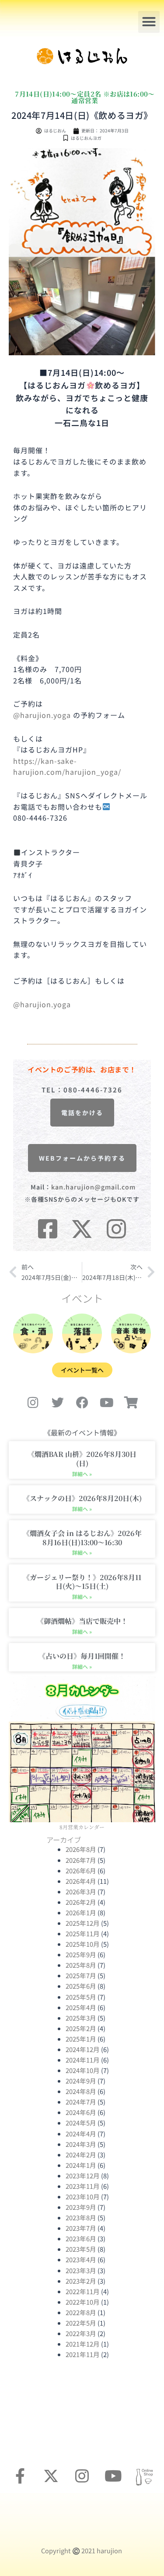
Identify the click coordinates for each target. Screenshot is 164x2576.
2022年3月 (81, 2333)
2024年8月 (81, 2091)
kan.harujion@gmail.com (93, 1187)
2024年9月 (81, 2081)
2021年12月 (83, 2344)
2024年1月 (81, 2165)
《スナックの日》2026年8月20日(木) (82, 1498)
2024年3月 (81, 2144)
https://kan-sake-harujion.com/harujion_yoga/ (67, 766)
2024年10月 (83, 2070)
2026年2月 (81, 1902)
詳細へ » (82, 1474)
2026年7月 (81, 1860)
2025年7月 (81, 1975)
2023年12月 (83, 2176)
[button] (149, 22)
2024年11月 (83, 2060)
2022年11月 (83, 2291)
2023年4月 (81, 2259)
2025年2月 (81, 2028)
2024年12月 (83, 2049)
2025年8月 (81, 1965)
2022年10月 (83, 2302)
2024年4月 (81, 2134)
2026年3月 (81, 1891)
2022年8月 (81, 2312)
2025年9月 (81, 1954)
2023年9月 (81, 2207)
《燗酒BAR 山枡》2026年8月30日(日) (82, 1459)
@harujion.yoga (42, 715)
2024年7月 (81, 2102)
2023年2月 (81, 2281)
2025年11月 (83, 1933)
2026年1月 (81, 1912)
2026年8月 (81, 1849)
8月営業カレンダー (82, 1827)
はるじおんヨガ (86, 138)
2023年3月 (81, 2270)
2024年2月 (81, 2155)
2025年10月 (83, 1944)
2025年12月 (83, 1923)
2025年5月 (81, 1997)
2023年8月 (81, 2217)
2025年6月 (81, 1986)
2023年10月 (83, 2196)
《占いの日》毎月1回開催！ (82, 1656)
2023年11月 (83, 2186)
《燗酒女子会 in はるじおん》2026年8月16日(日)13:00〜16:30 (82, 1538)
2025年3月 (81, 2018)
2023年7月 (81, 2228)
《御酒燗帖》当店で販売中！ (82, 1621)
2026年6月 (81, 1870)
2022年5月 (81, 2323)
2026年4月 (81, 1881)
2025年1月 (81, 2039)
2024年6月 (81, 2112)
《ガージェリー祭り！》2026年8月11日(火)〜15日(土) (82, 1582)
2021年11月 (83, 2354)
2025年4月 (81, 2007)
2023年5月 (81, 2249)
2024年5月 (81, 2123)
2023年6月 (81, 2238)
